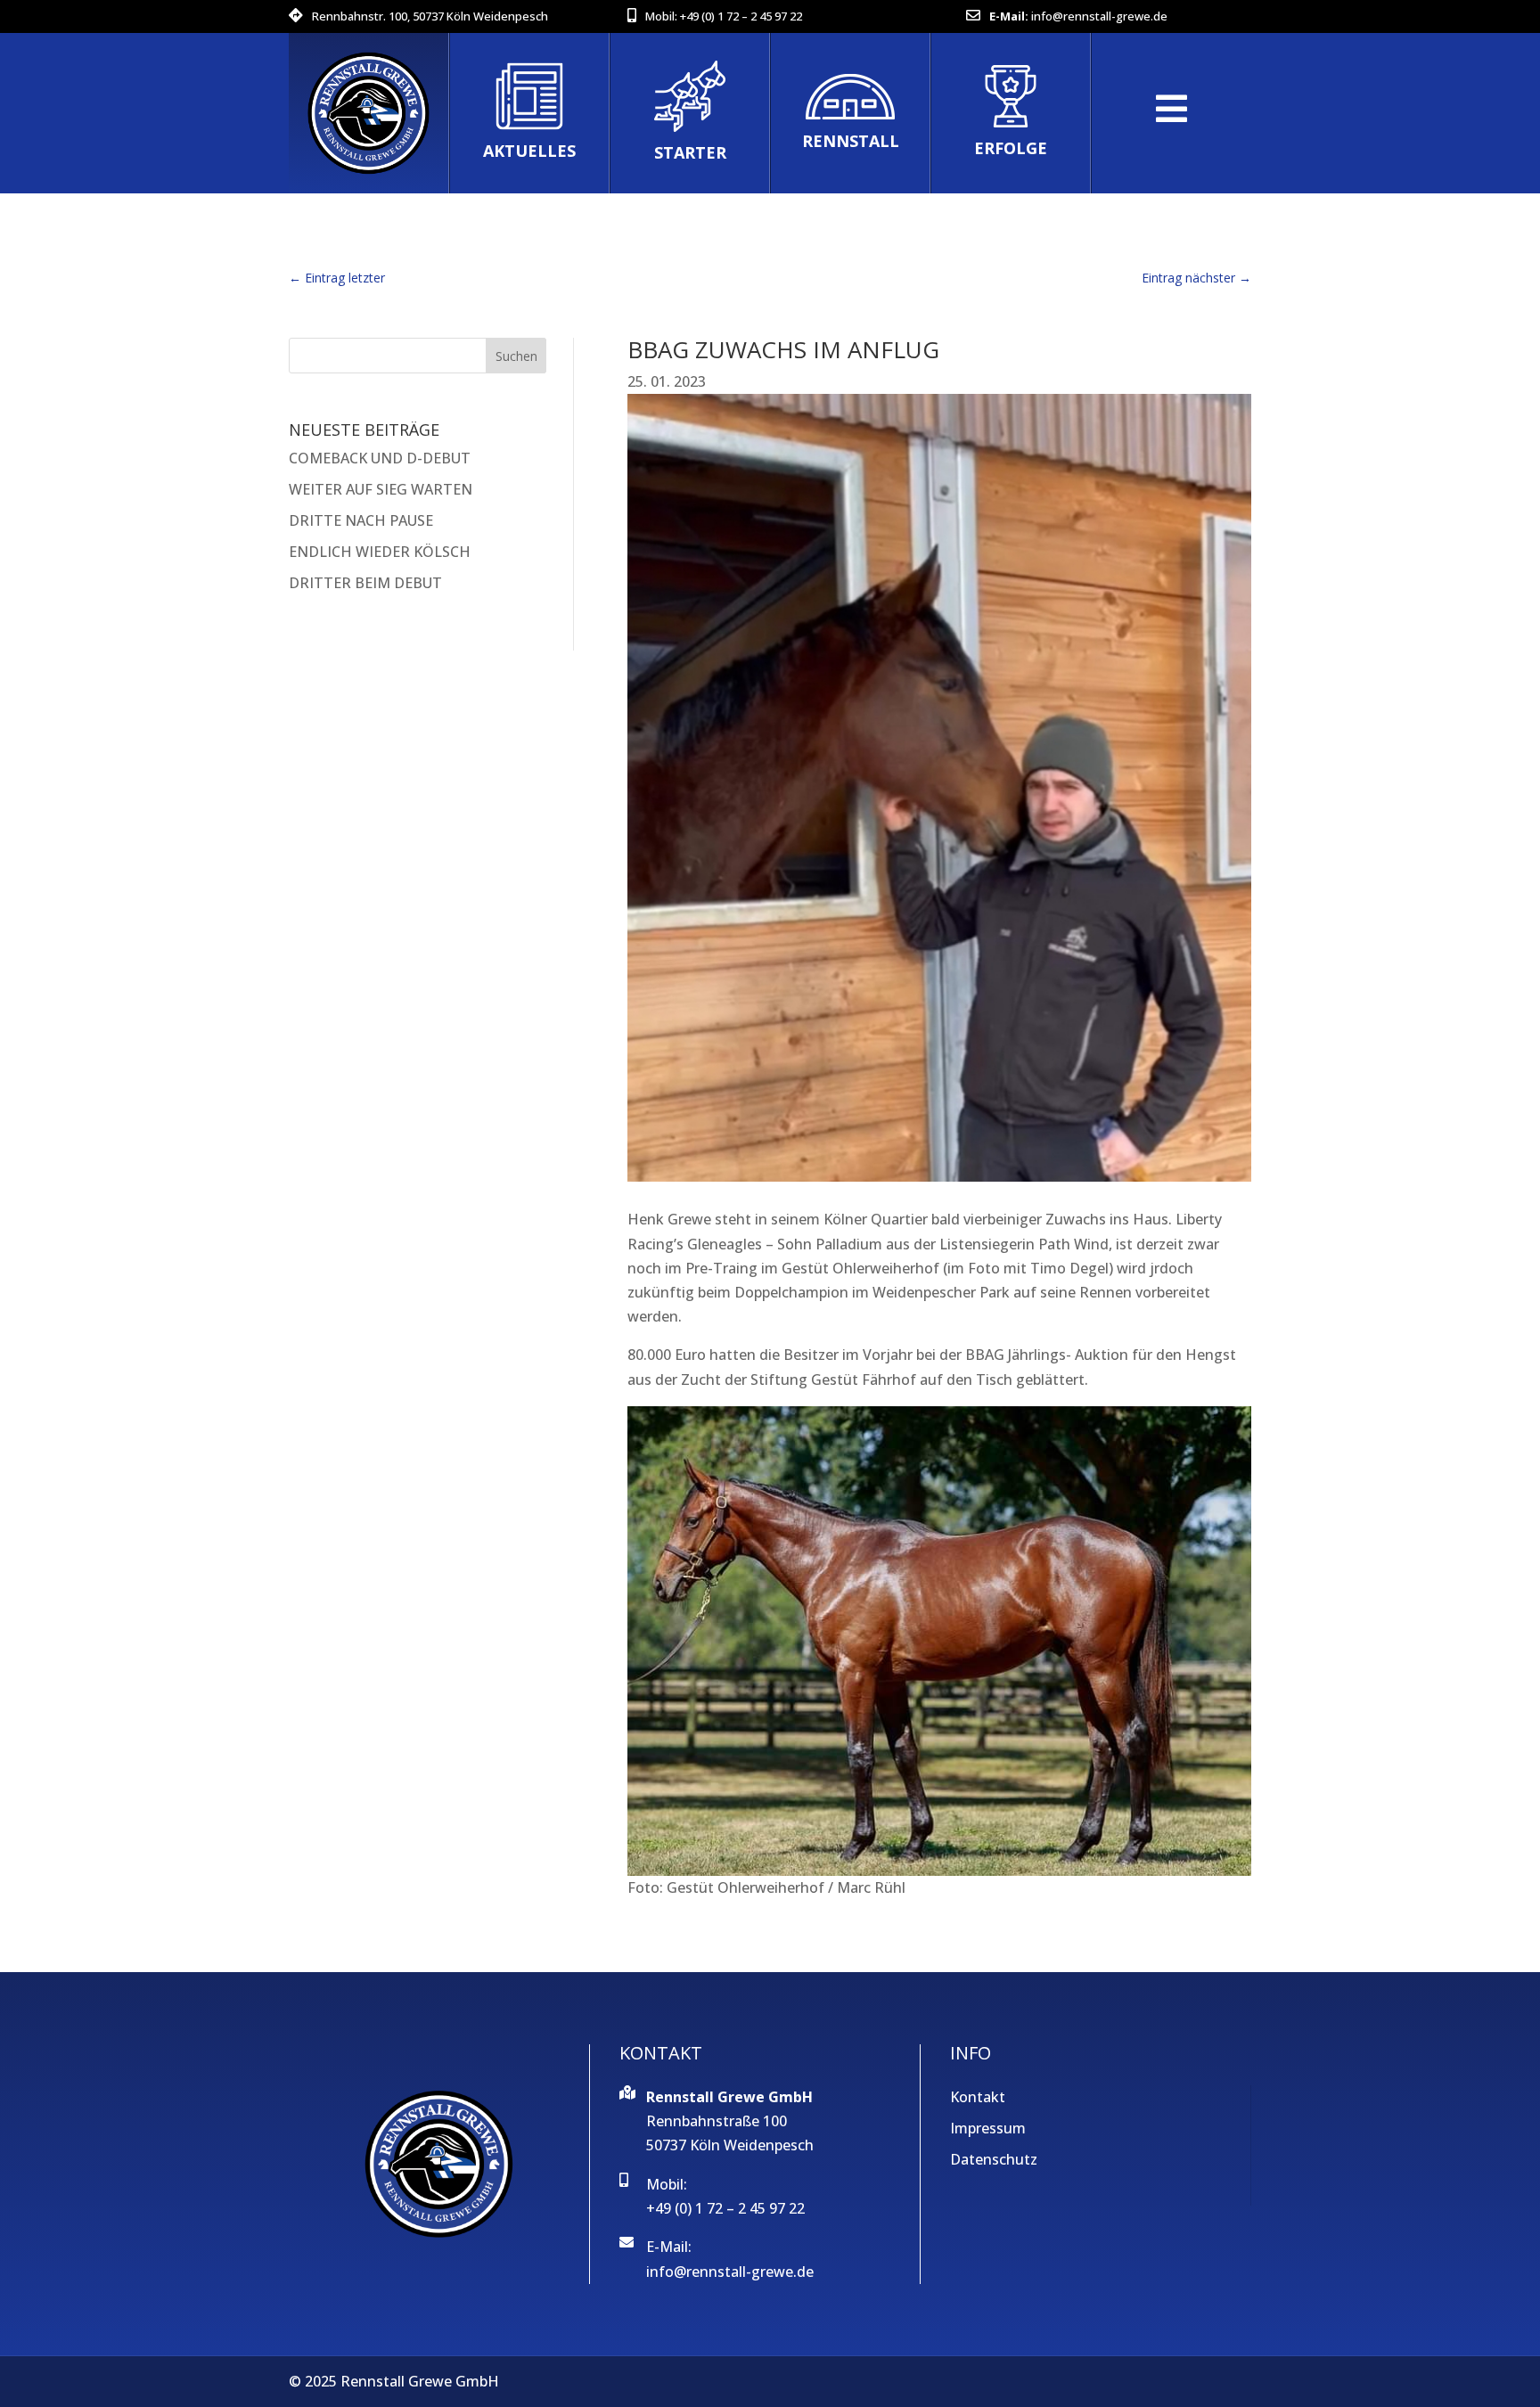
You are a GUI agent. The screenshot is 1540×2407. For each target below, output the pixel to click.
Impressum (988, 2128)
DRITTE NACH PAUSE (361, 520)
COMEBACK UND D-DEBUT (380, 458)
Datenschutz (994, 2159)
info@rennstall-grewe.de (1099, 16)
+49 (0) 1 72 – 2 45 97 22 (741, 16)
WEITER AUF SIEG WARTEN (381, 489)
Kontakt (978, 2097)
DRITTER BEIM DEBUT (365, 583)
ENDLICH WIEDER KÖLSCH (380, 552)
